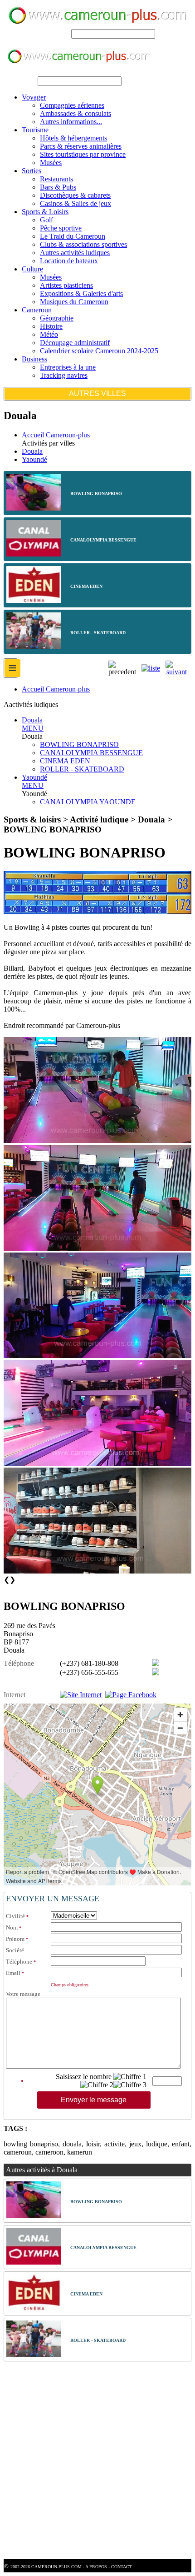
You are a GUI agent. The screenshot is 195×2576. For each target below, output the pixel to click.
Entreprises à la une (68, 367)
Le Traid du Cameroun (73, 236)
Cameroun (37, 310)
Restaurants (56, 179)
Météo (49, 334)
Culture (32, 269)
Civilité (15, 1916)
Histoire (51, 326)
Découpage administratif (75, 343)
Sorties (32, 171)
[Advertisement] (97, 2461)
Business (34, 359)
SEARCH (55, 33)
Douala (32, 451)
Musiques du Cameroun (74, 302)
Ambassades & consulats (76, 113)
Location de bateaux (69, 261)
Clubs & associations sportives (83, 244)
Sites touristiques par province (83, 154)
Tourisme (35, 130)
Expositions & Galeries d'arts (81, 293)
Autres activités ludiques (75, 253)
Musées (51, 163)
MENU (33, 728)
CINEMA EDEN (65, 761)
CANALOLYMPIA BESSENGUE (91, 753)
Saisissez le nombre (84, 2077)
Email (13, 1973)
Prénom (15, 1939)
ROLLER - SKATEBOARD (82, 769)
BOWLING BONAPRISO (79, 744)
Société (15, 1950)
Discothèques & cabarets (75, 195)
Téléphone (19, 1962)
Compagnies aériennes (72, 105)
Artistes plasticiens (66, 285)
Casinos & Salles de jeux (76, 203)
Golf (46, 220)
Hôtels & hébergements (73, 138)
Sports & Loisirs (45, 212)
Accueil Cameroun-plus (56, 435)
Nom (12, 1927)
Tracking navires (64, 375)
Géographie (57, 318)
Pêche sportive (61, 228)
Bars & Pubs (58, 187)
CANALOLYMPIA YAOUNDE (88, 802)
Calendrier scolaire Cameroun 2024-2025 (99, 351)
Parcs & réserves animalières (81, 146)
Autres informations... (71, 122)
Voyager (34, 97)
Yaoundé (34, 459)
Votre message (23, 1994)
